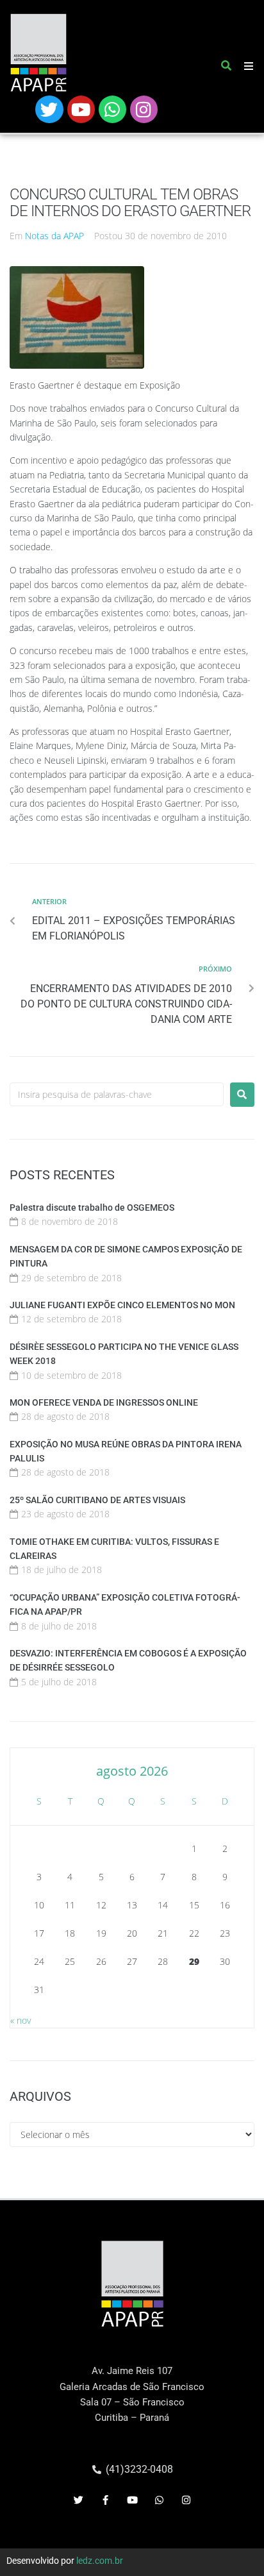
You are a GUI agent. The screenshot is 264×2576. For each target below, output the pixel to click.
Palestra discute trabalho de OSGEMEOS (92, 1208)
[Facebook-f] (105, 2500)
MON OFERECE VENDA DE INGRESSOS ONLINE (104, 1402)
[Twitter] (49, 109)
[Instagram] (144, 109)
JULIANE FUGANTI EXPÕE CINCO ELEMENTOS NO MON (122, 1305)
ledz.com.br (100, 2561)
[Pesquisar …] (227, 68)
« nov (21, 2020)
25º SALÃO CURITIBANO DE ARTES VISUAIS (97, 1500)
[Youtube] (81, 109)
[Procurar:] (117, 1094)
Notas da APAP (54, 236)
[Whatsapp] (112, 109)
